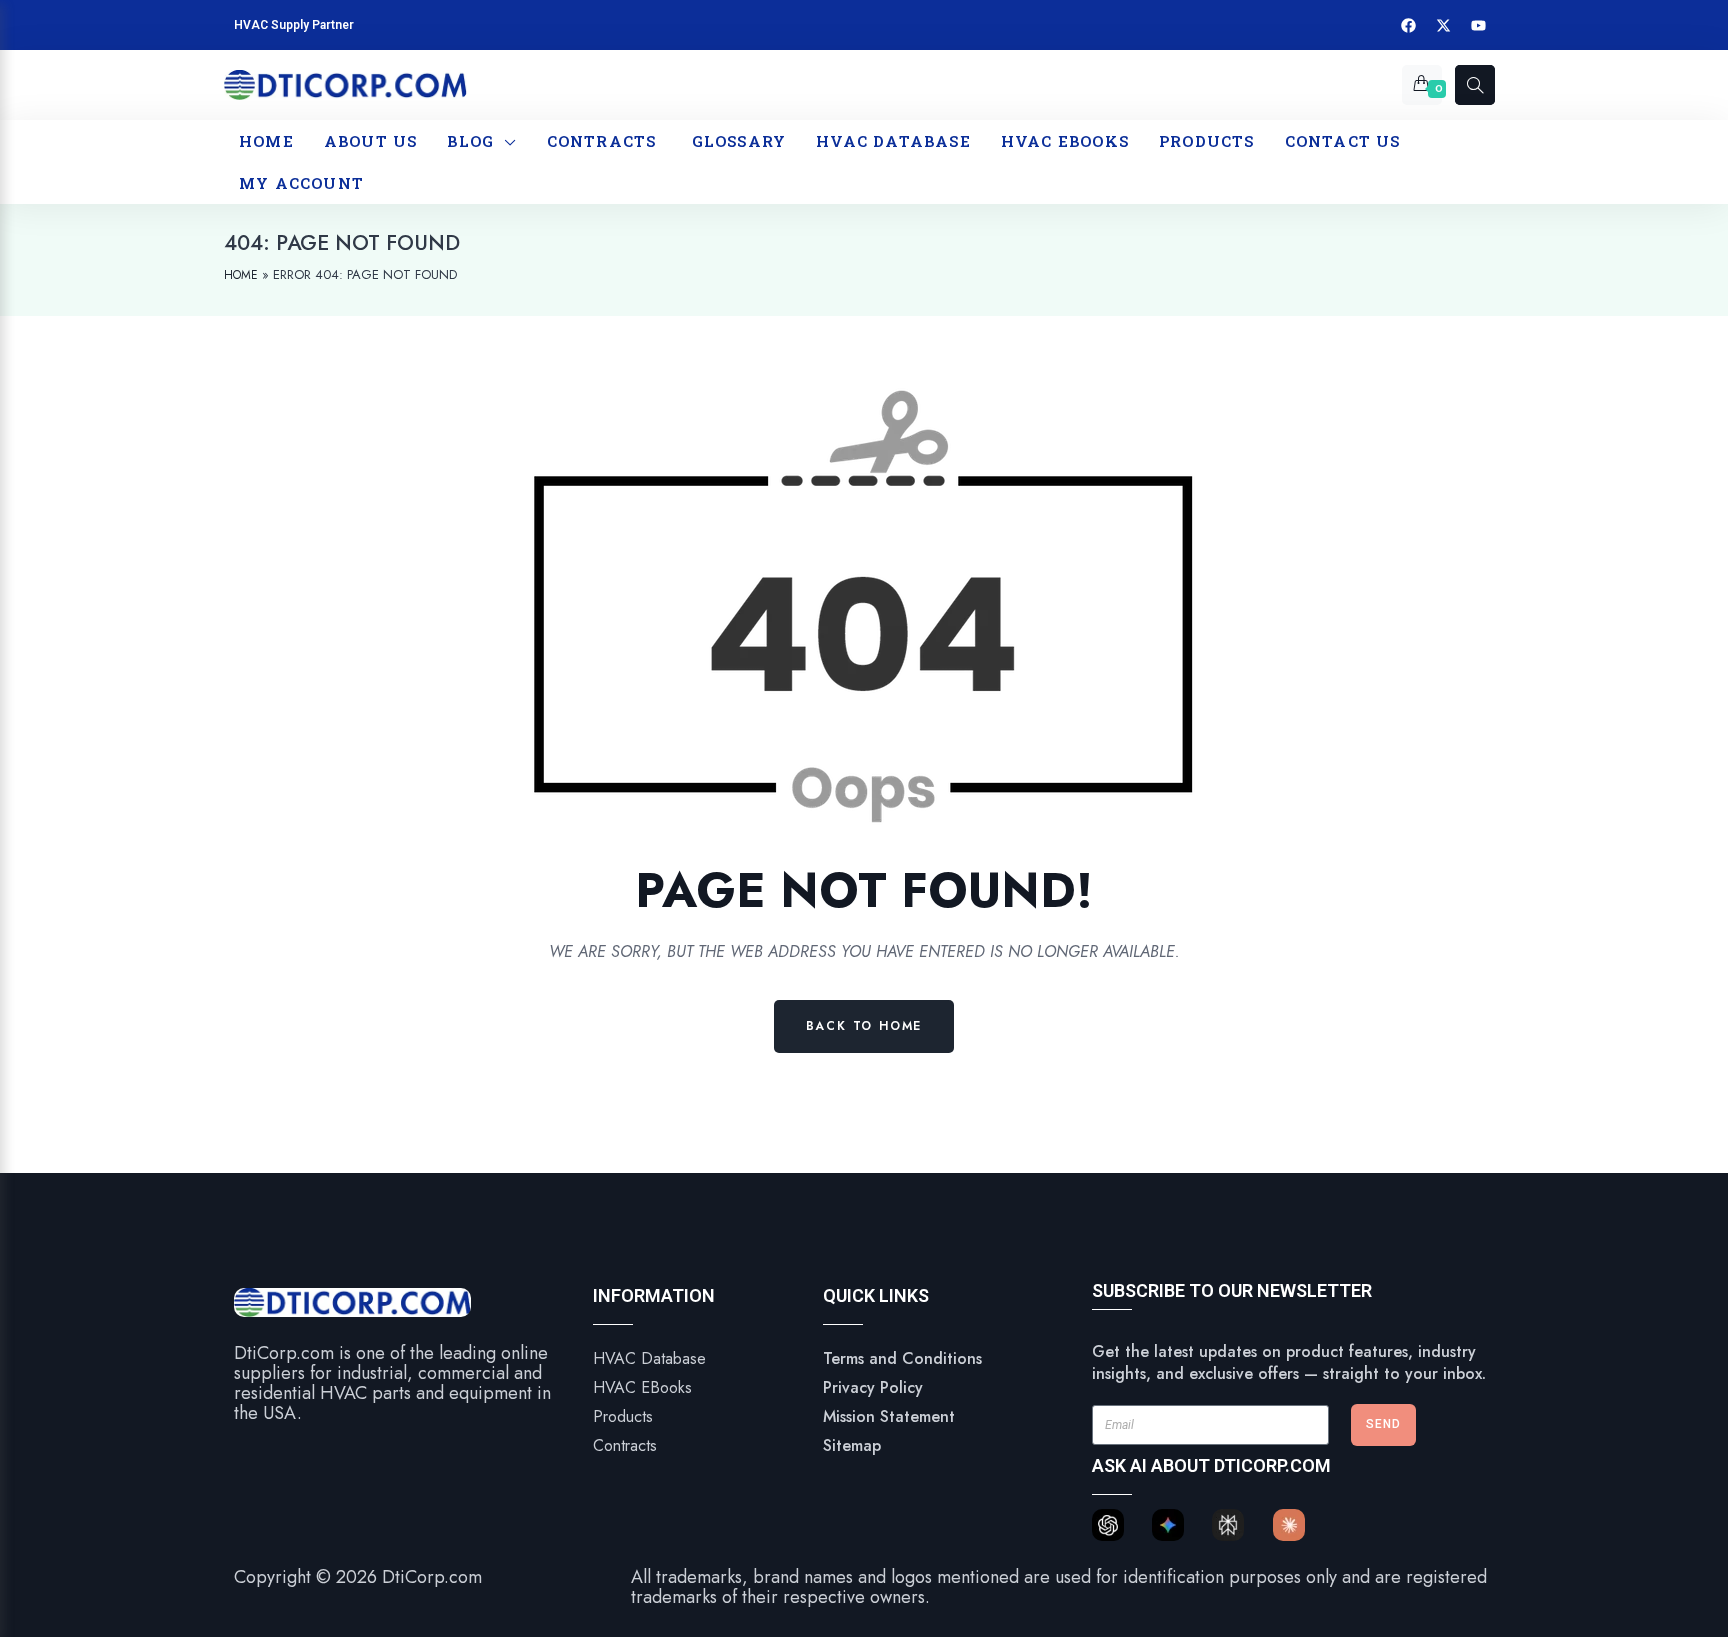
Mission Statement (889, 1416)
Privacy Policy (873, 1387)
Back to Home (864, 1026)
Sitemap (852, 1445)
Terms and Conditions (902, 1358)
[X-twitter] (1444, 25)
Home (241, 275)
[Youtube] (1479, 25)
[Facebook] (1409, 25)
